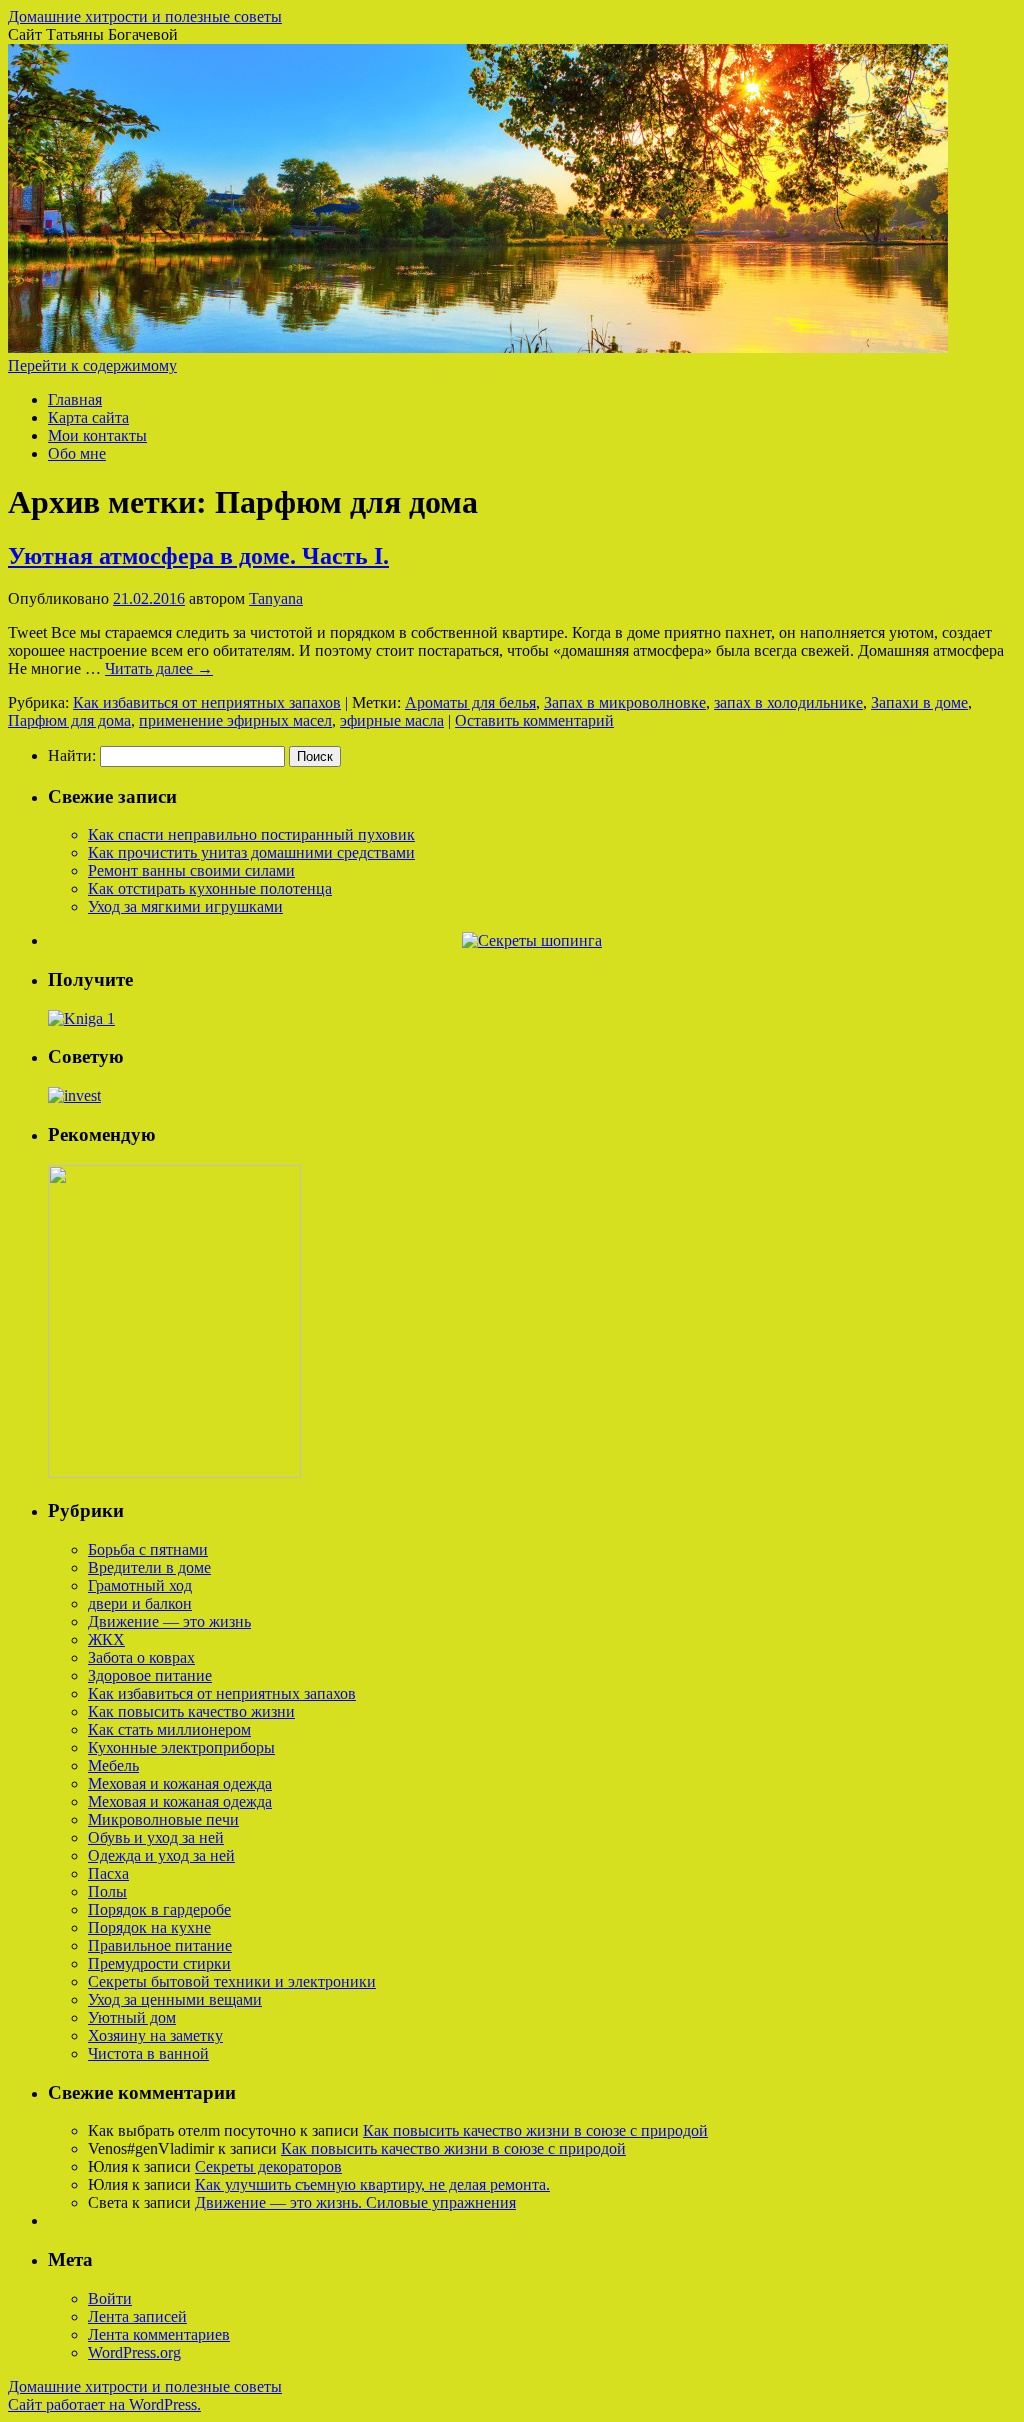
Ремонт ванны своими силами (191, 870)
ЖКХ (106, 1639)
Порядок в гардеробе (159, 1909)
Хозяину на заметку (155, 2035)
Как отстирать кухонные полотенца (210, 888)
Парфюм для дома (69, 720)
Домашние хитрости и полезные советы (145, 16)
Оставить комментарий (534, 720)
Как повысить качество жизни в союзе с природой (535, 2130)
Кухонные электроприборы (181, 1747)
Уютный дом (132, 2017)
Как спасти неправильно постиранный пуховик (251, 834)
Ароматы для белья (470, 702)
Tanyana (276, 598)
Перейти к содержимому (92, 365)
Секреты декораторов (268, 2166)
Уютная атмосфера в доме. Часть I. (198, 556)
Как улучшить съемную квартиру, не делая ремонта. (372, 2184)
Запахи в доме (919, 702)
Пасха (108, 1873)
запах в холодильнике (788, 702)
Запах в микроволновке (625, 702)
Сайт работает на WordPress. (104, 2404)
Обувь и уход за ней (156, 1837)
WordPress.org (134, 2352)
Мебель (113, 1765)
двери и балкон (140, 1603)
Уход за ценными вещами (175, 1999)
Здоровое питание (150, 1675)
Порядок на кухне (149, 1927)
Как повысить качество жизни (191, 1711)
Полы (107, 1891)
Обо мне (77, 453)
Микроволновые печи (163, 1819)
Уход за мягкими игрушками (185, 906)
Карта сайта (88, 417)
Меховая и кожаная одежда (180, 1783)
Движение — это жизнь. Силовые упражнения (355, 2202)
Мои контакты (97, 435)
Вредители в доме (149, 1567)
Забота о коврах (141, 1657)
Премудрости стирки (159, 1963)
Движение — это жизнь (169, 1621)
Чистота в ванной (148, 2053)
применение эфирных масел (235, 720)
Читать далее (159, 668)
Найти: (72, 755)
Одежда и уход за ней (161, 1855)
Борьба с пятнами (148, 1549)
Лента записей (137, 2316)
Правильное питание (160, 1945)
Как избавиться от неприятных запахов (207, 702)
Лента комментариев (159, 2334)
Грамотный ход (140, 1585)
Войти (110, 2298)
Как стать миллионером (169, 1729)
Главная (75, 399)
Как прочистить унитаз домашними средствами (251, 852)
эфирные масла (392, 720)
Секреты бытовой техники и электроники (232, 1981)
